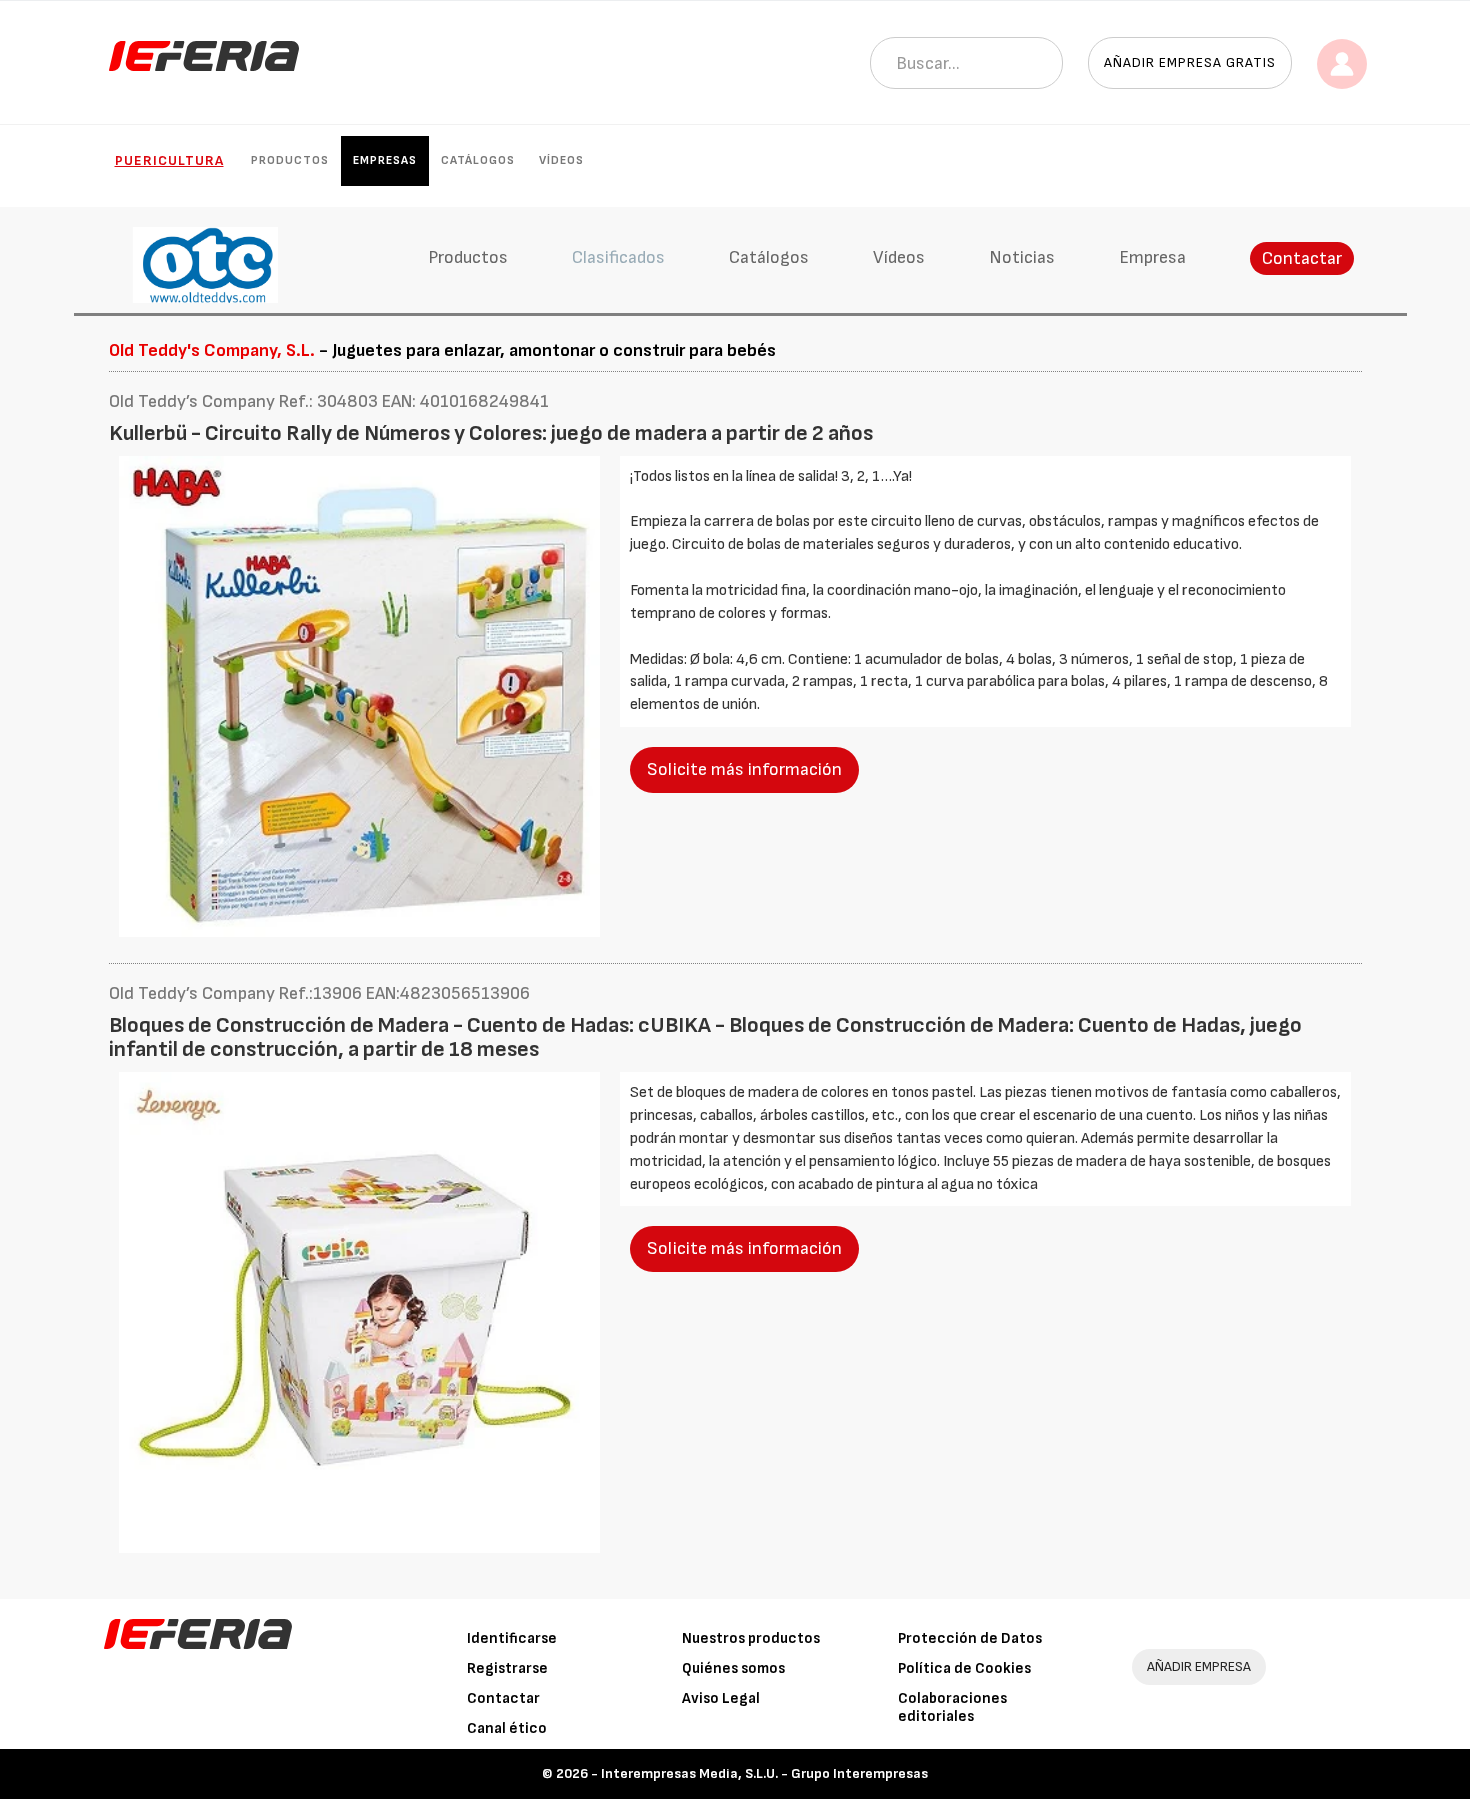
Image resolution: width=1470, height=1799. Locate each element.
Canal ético (507, 1728)
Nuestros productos (751, 1638)
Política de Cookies (964, 1668)
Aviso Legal (721, 1698)
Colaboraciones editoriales (952, 1707)
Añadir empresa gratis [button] (1190, 62)
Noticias (1022, 257)
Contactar (1302, 258)
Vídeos (561, 160)
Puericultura (169, 160)
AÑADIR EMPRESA (1199, 1666)
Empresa (1152, 257)
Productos (290, 160)
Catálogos (478, 160)
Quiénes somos (733, 1668)
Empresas (385, 160)
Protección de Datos (970, 1638)
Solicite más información (744, 769)
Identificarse (512, 1638)
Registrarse (507, 1668)
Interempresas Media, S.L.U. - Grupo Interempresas (764, 1773)
